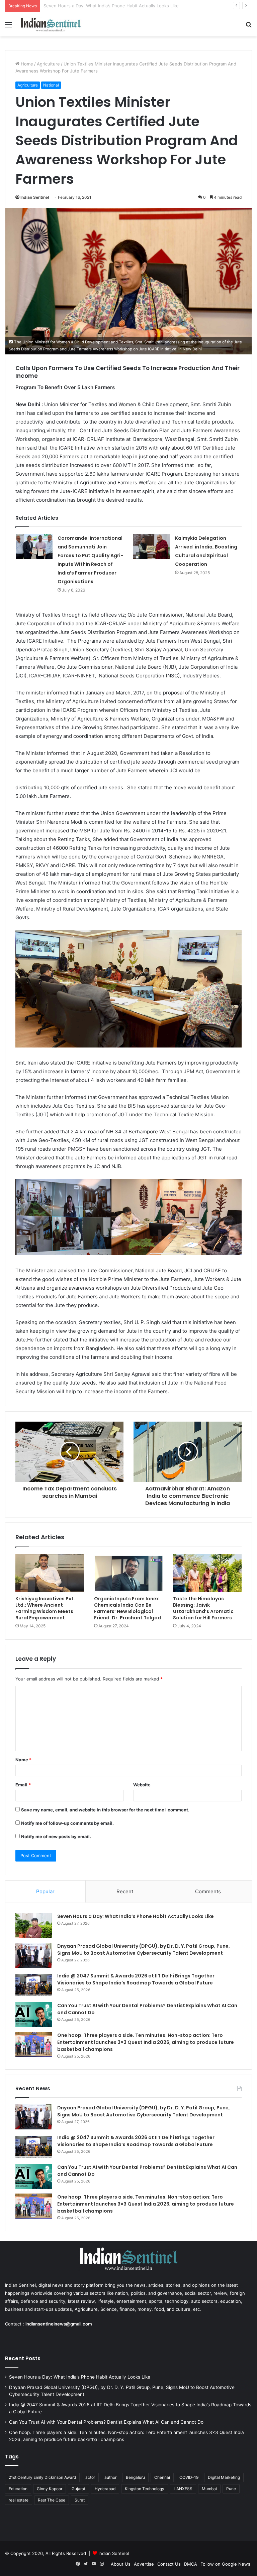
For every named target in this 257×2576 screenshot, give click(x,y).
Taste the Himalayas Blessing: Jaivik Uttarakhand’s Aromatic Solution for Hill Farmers (203, 1608)
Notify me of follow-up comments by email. (67, 1823)
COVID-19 (189, 2477)
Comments (208, 1891)
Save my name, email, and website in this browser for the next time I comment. (105, 1810)
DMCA (191, 2564)
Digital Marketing (224, 2477)
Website (142, 1785)
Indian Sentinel (35, 197)
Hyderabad (105, 2489)
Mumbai (209, 2489)
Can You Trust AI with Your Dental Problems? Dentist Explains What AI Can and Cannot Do (106, 2422)
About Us (121, 2564)
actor (90, 2477)
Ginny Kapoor (50, 2489)
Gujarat (78, 2489)
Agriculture (48, 64)
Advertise (144, 2564)
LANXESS (183, 2489)
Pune (231, 2489)
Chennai (162, 2477)
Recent (125, 1891)
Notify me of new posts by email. (56, 1836)
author (110, 2477)
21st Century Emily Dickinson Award (42, 2477)
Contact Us (169, 2564)
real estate (19, 2500)
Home (26, 64)
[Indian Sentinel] (51, 24)
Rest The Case (52, 2500)
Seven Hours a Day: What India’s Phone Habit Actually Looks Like (136, 1916)
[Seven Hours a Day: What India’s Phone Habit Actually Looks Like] (34, 1925)
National (51, 85)
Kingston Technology (145, 2489)
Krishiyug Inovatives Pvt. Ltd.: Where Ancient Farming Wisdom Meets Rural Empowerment (45, 1608)
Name (23, 1760)
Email (23, 1785)
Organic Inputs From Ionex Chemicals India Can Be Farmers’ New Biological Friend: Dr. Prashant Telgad (127, 1608)
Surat (80, 2500)
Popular (45, 1891)
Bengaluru (135, 2477)
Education (18, 2489)
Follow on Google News (225, 2564)
